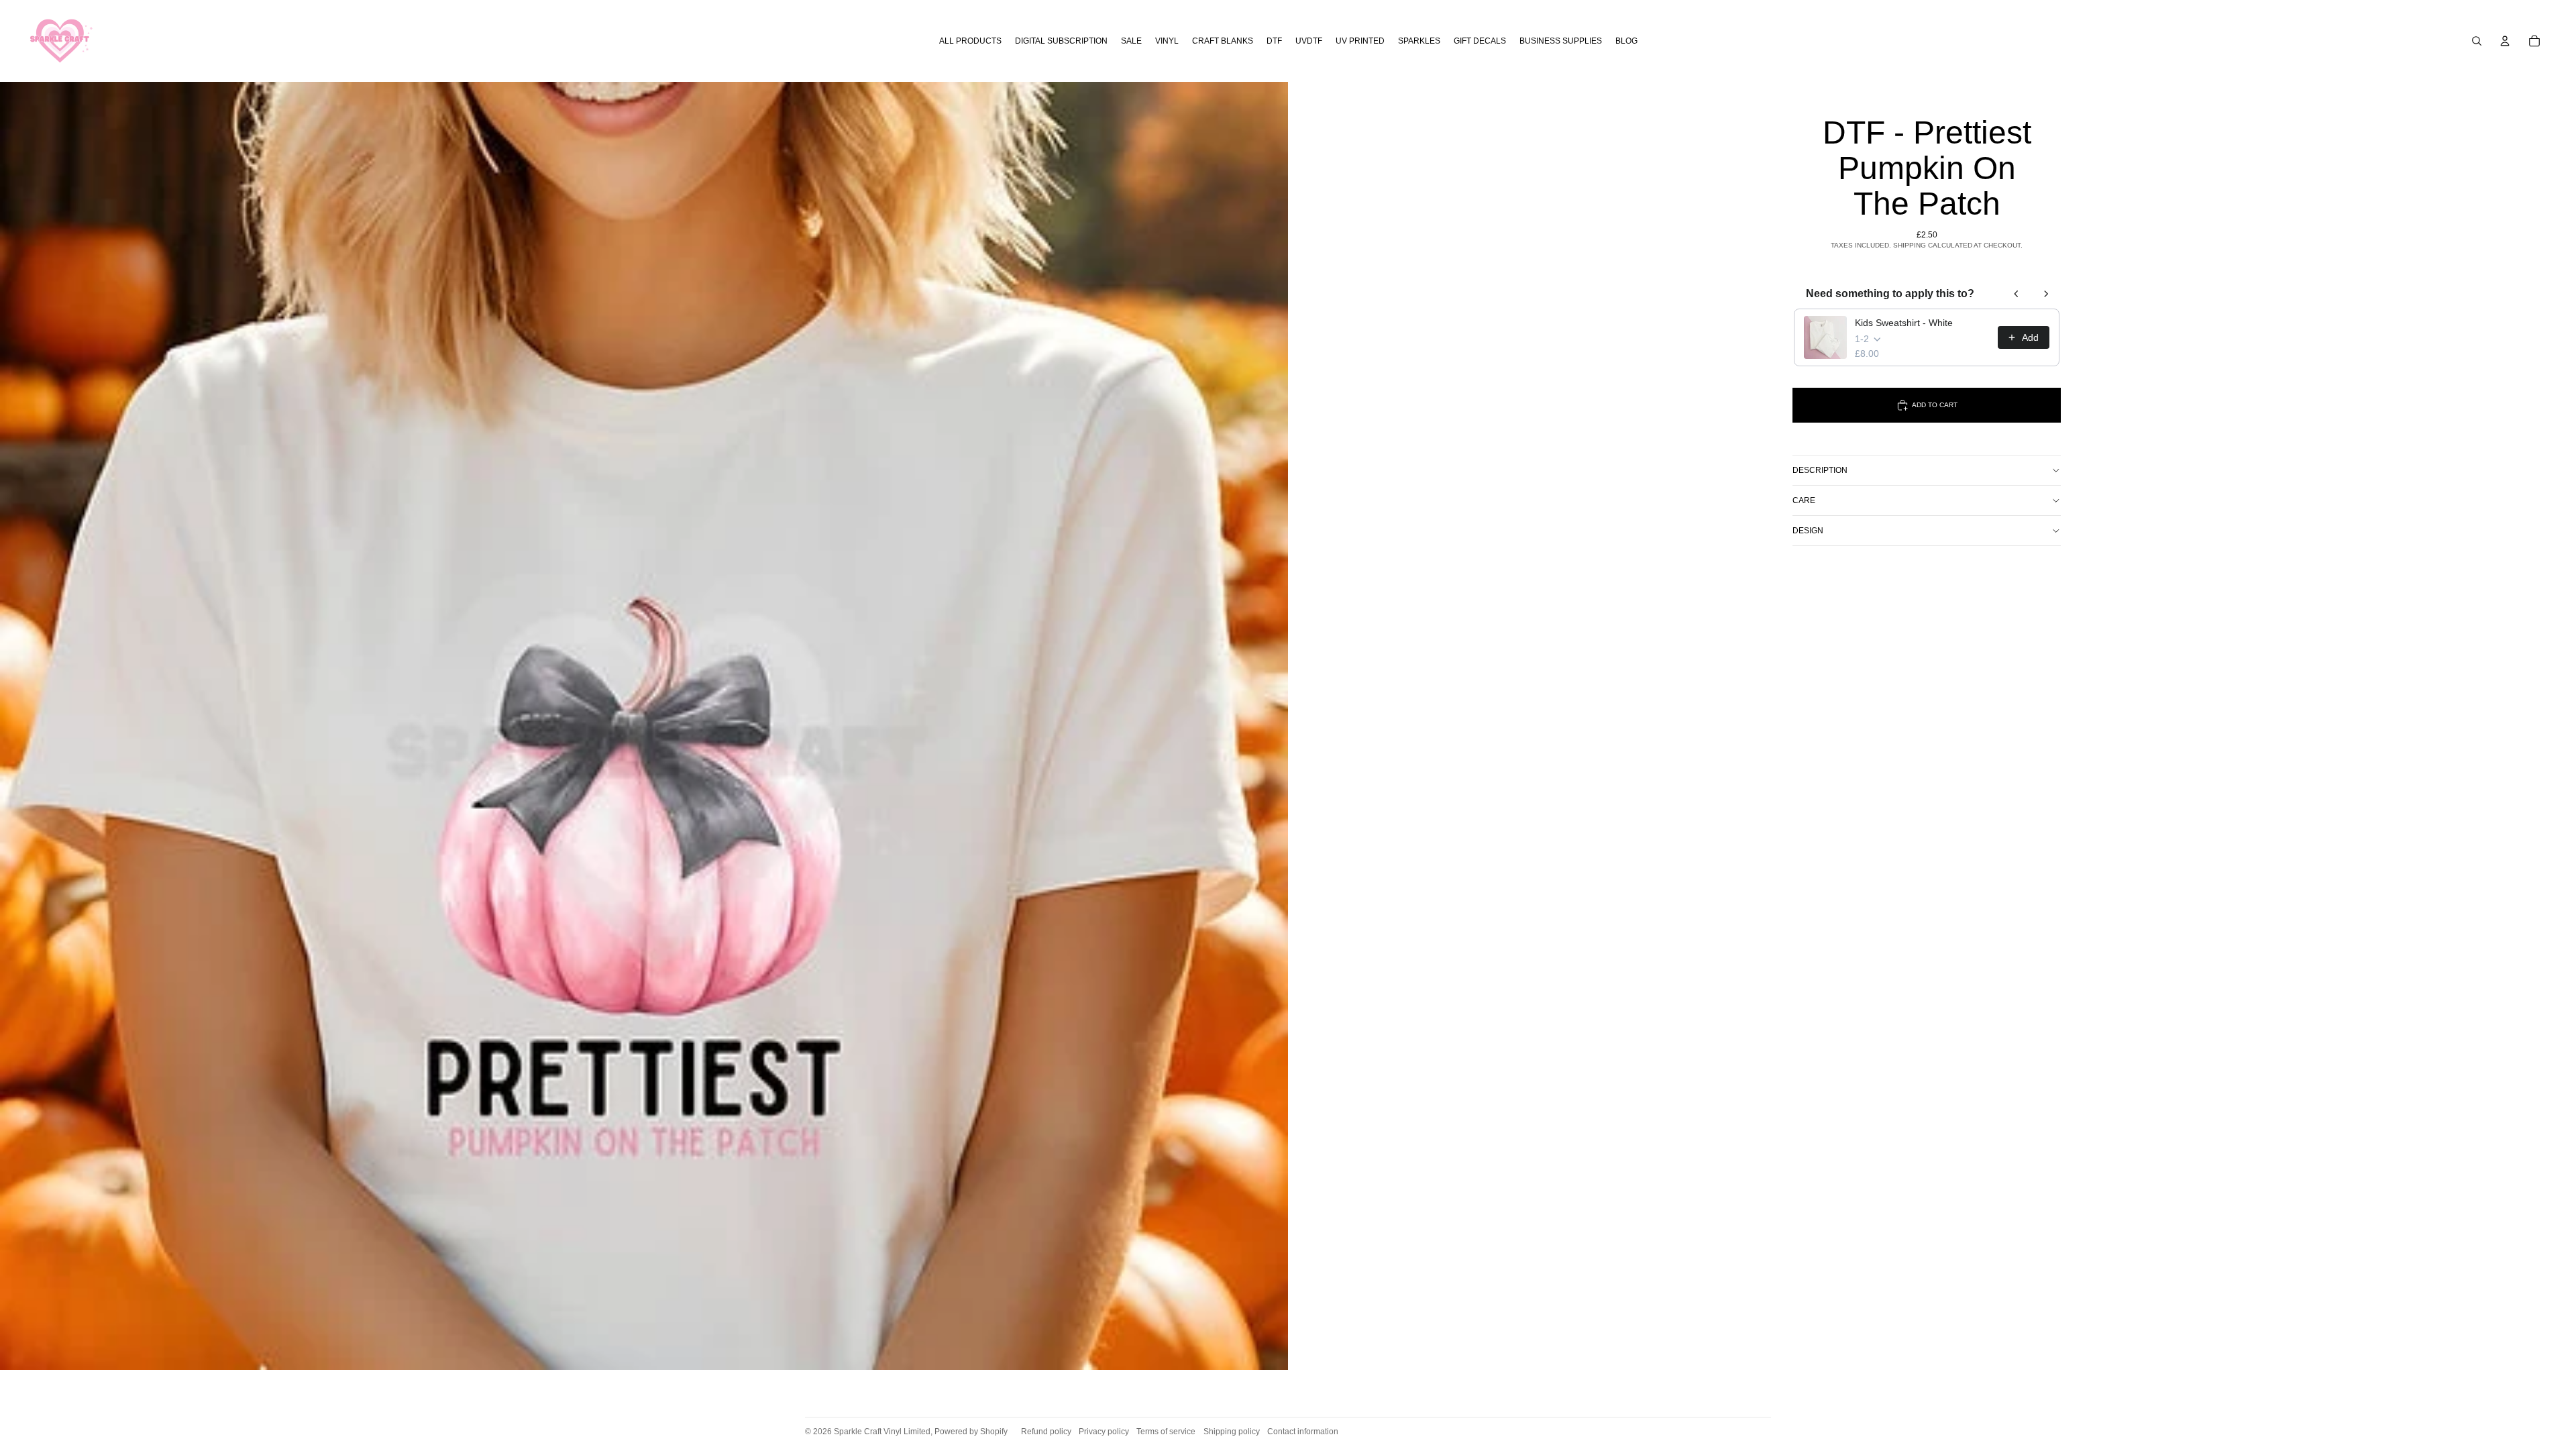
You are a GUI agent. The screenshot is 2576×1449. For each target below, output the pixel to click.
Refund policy (1046, 1432)
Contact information (1303, 1432)
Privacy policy (1104, 1432)
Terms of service (1166, 1432)
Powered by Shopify (971, 1432)
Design (1808, 531)
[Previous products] (2017, 294)
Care (1804, 500)
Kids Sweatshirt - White (1904, 323)
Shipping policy (1232, 1432)
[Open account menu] (2505, 41)
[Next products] (2046, 294)
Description (1820, 470)
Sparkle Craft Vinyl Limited (882, 1432)
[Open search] (2477, 41)
